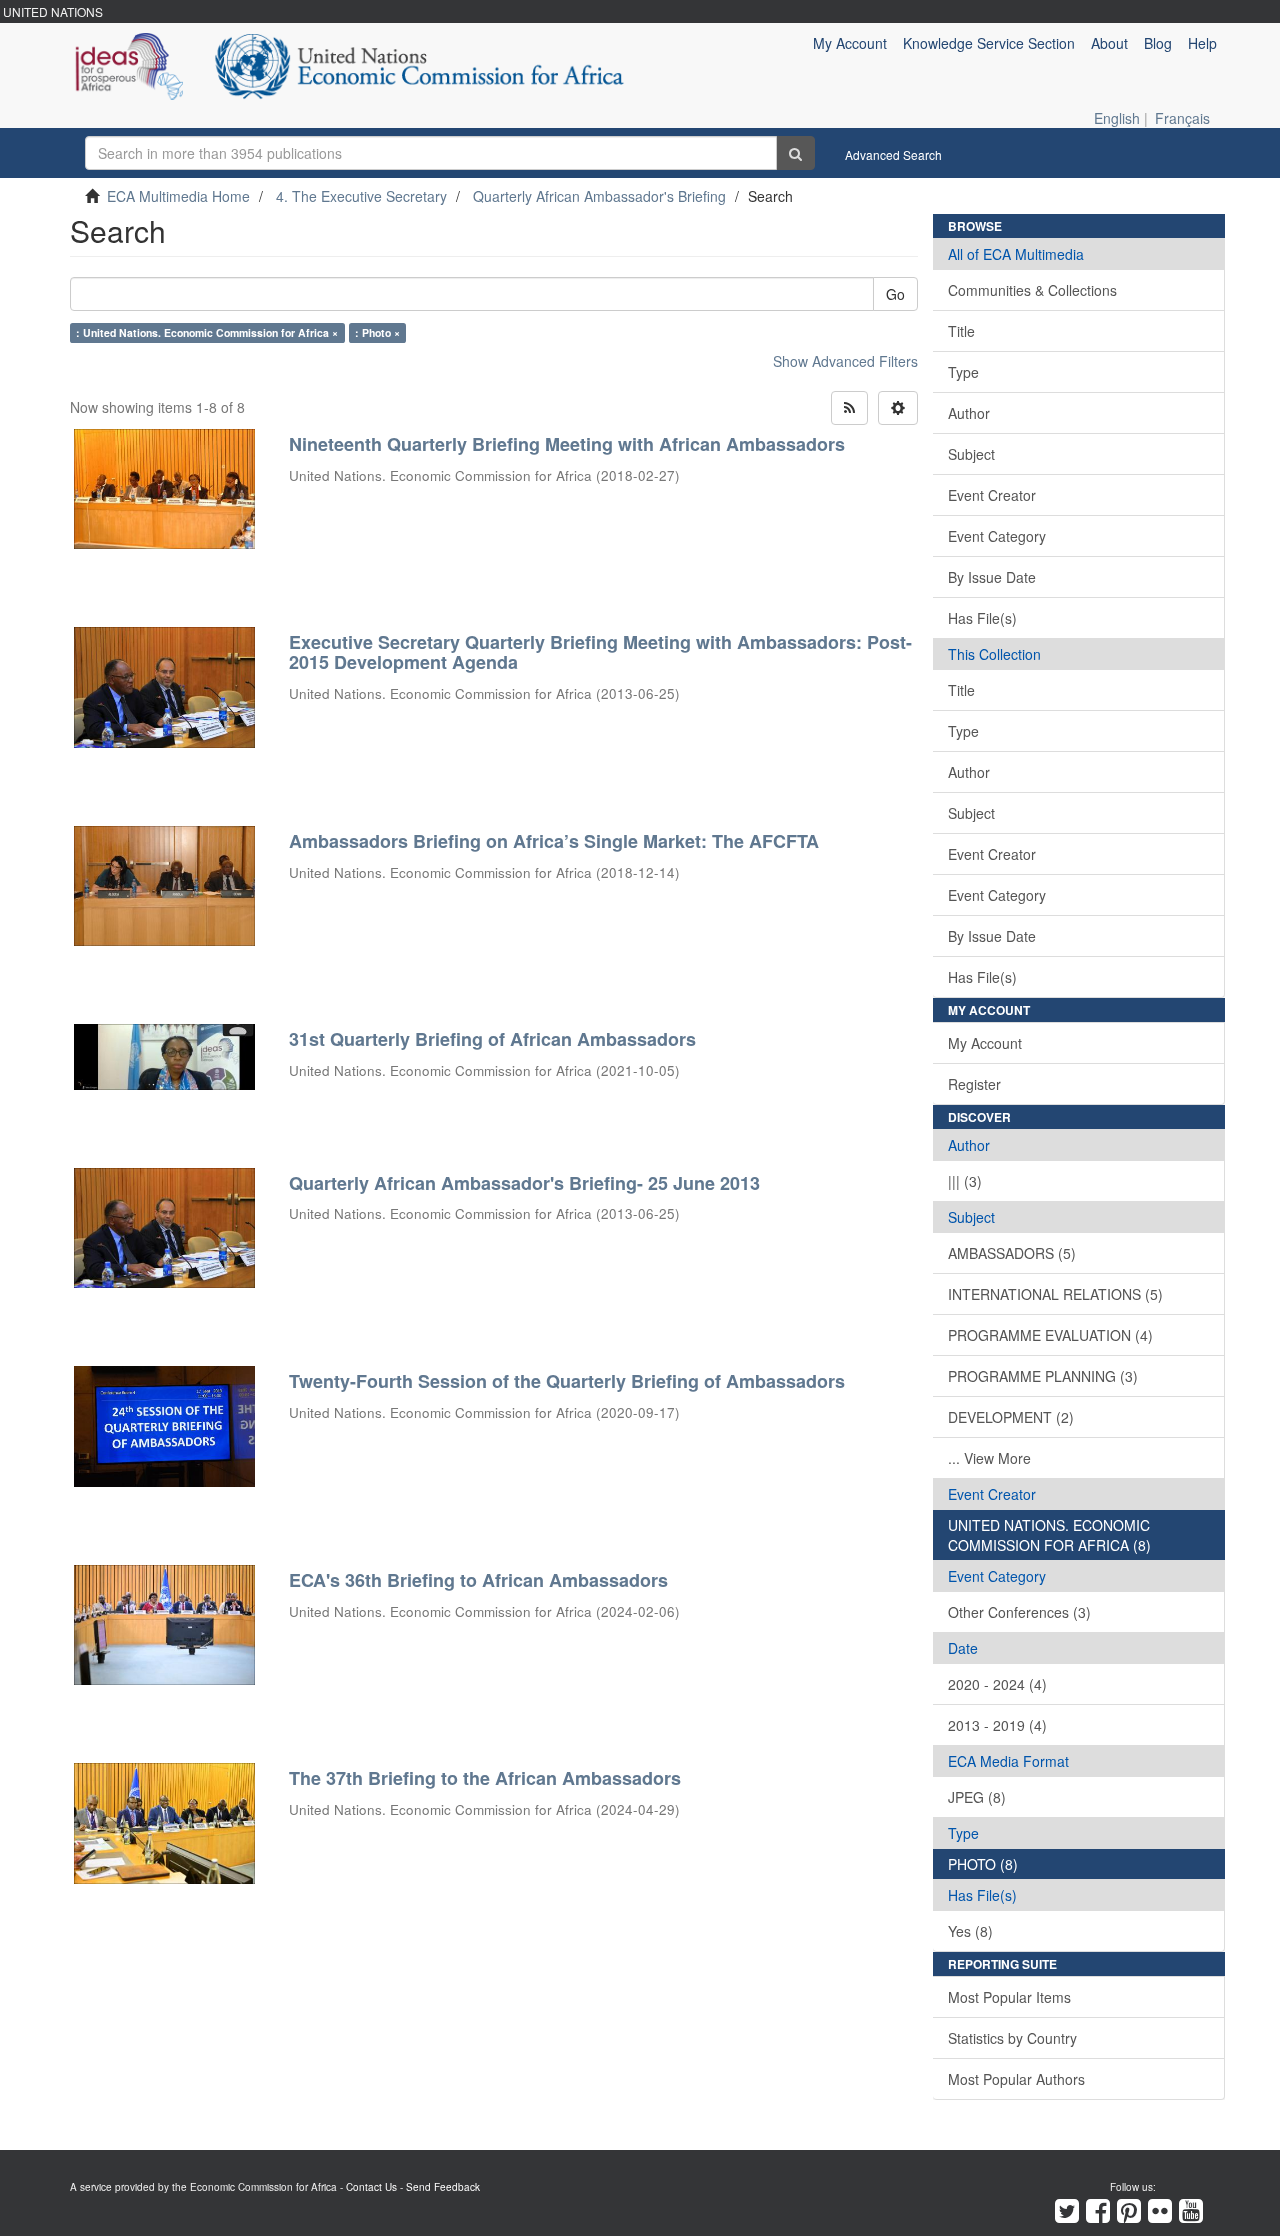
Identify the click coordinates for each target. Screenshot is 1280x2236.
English (1117, 118)
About (1109, 43)
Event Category (997, 536)
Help (1202, 43)
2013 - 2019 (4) (997, 1725)
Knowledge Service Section (989, 43)
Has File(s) (982, 618)
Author (969, 413)
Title (961, 331)
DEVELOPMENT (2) (1011, 1417)
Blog (1158, 43)
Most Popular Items (1009, 1997)
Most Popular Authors (1016, 2079)
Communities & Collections (1032, 290)
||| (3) (965, 1181)
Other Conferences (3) (1019, 1612)
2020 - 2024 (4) (997, 1684)
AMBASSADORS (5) (1012, 1253)
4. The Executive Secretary (361, 196)
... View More (989, 1458)
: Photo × (377, 332)
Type (963, 372)
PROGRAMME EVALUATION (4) (1050, 1335)
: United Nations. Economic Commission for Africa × (207, 332)
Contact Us (371, 2187)
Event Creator (992, 495)
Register (974, 1084)
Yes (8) (970, 1931)
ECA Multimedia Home (178, 196)
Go (895, 294)
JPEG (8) (977, 1797)
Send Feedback (443, 2187)
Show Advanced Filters (845, 361)
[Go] (795, 153)
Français (1182, 118)
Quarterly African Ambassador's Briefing (599, 196)
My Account (985, 1043)
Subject (971, 454)
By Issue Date (992, 577)
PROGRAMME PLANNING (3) (1043, 1376)
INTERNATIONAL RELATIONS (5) (1055, 1294)
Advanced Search (893, 154)
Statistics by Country (1012, 2038)
